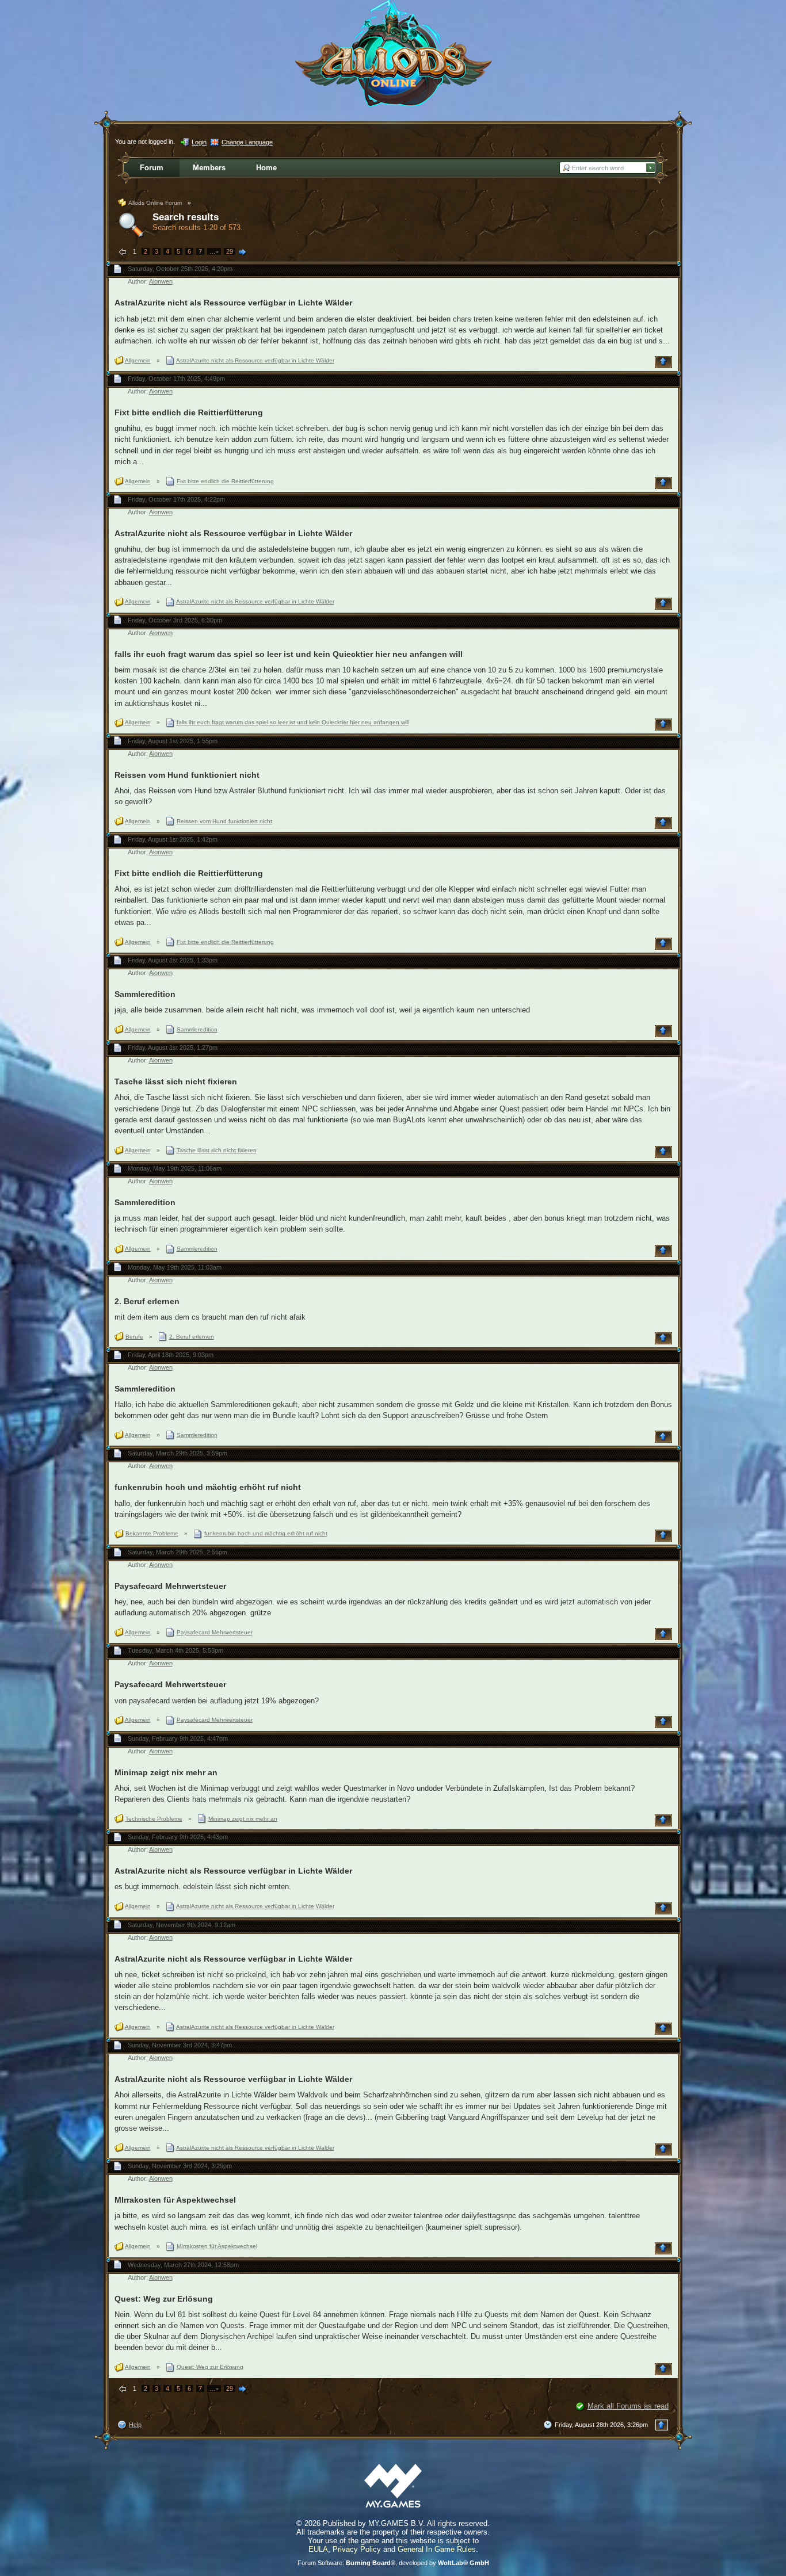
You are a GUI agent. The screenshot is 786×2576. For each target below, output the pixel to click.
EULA (318, 2549)
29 (230, 251)
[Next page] (243, 253)
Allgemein (138, 360)
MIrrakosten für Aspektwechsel (175, 2200)
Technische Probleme (154, 1819)
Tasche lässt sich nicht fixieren (176, 1081)
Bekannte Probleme (152, 1533)
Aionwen (161, 281)
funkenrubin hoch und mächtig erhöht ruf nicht (208, 1487)
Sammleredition (145, 994)
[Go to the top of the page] (665, 362)
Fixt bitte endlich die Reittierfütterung (189, 412)
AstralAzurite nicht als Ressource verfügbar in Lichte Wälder (233, 303)
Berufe (134, 1337)
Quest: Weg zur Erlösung (164, 2299)
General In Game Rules (437, 2549)
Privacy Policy (357, 2549)
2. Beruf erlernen (147, 1301)
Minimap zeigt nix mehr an (166, 1772)
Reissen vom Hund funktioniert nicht (187, 775)
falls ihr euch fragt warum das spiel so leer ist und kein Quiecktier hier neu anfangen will (289, 654)
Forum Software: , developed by (393, 2563)
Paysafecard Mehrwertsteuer (170, 1586)
